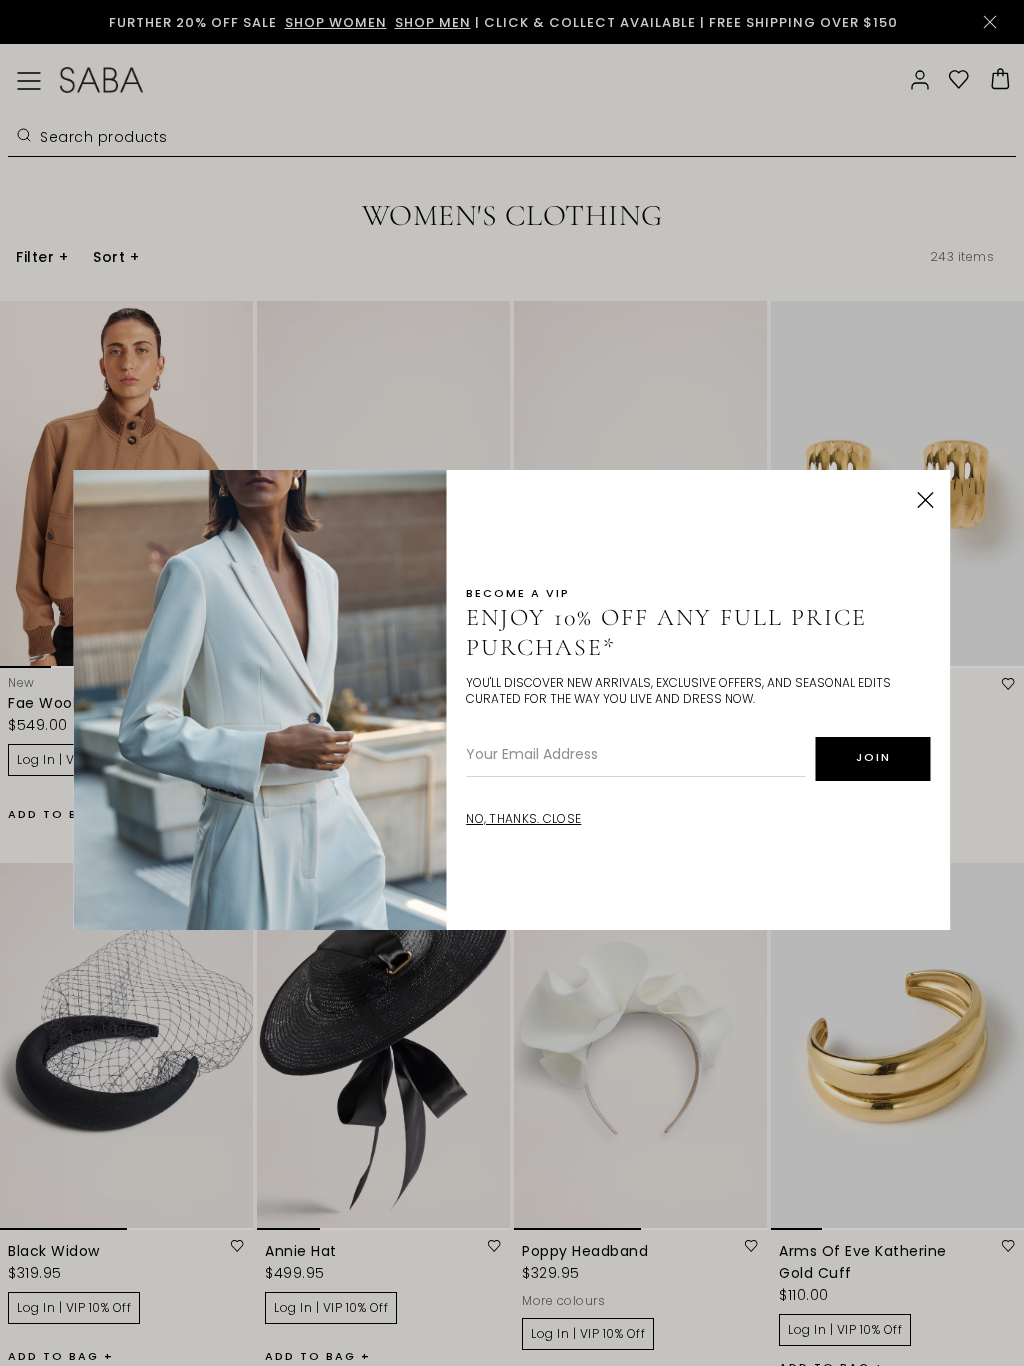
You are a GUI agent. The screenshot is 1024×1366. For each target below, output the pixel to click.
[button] (926, 500)
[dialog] (512, 683)
